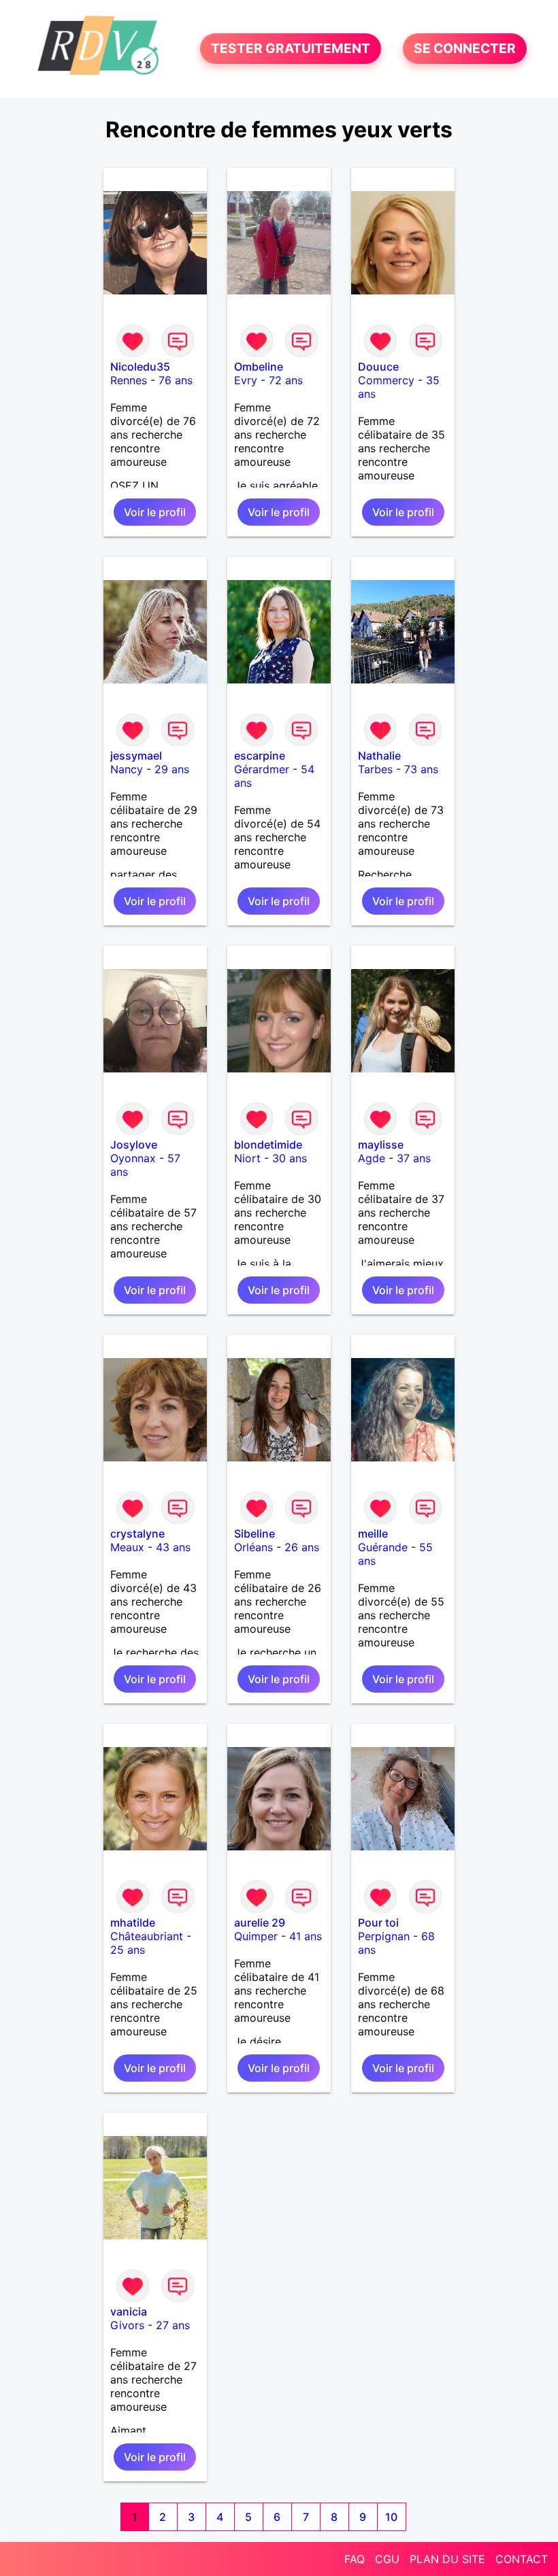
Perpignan (384, 1936)
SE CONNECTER (465, 49)
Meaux (127, 1547)
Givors (127, 2325)
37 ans (414, 1158)
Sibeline (255, 1533)
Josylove (134, 1145)
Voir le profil (155, 512)
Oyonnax (133, 1158)
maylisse (381, 1145)
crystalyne (137, 1533)
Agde (372, 1158)
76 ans (176, 380)
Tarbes (375, 769)
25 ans (128, 1950)
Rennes (129, 380)
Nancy (127, 769)
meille (373, 1533)
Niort (247, 1158)
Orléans (253, 1547)
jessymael (136, 756)
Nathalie (379, 756)
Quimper (256, 1936)
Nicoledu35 (140, 367)
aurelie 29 (260, 1922)
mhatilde (133, 1922)
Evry (246, 380)
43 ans (173, 1547)
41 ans (306, 1936)
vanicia (129, 2311)
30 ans (290, 1158)
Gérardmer (262, 769)
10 (391, 2517)
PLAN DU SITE (447, 2559)
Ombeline (259, 367)
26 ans (302, 1547)
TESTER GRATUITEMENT (291, 49)
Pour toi (378, 1922)
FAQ (355, 2559)
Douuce (378, 367)
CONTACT (522, 2559)
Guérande (383, 1547)
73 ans (421, 769)
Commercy (386, 380)
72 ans (286, 380)
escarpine (260, 756)
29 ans (172, 769)
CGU (387, 2559)
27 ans (173, 2325)
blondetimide (268, 1145)
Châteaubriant (147, 1936)
